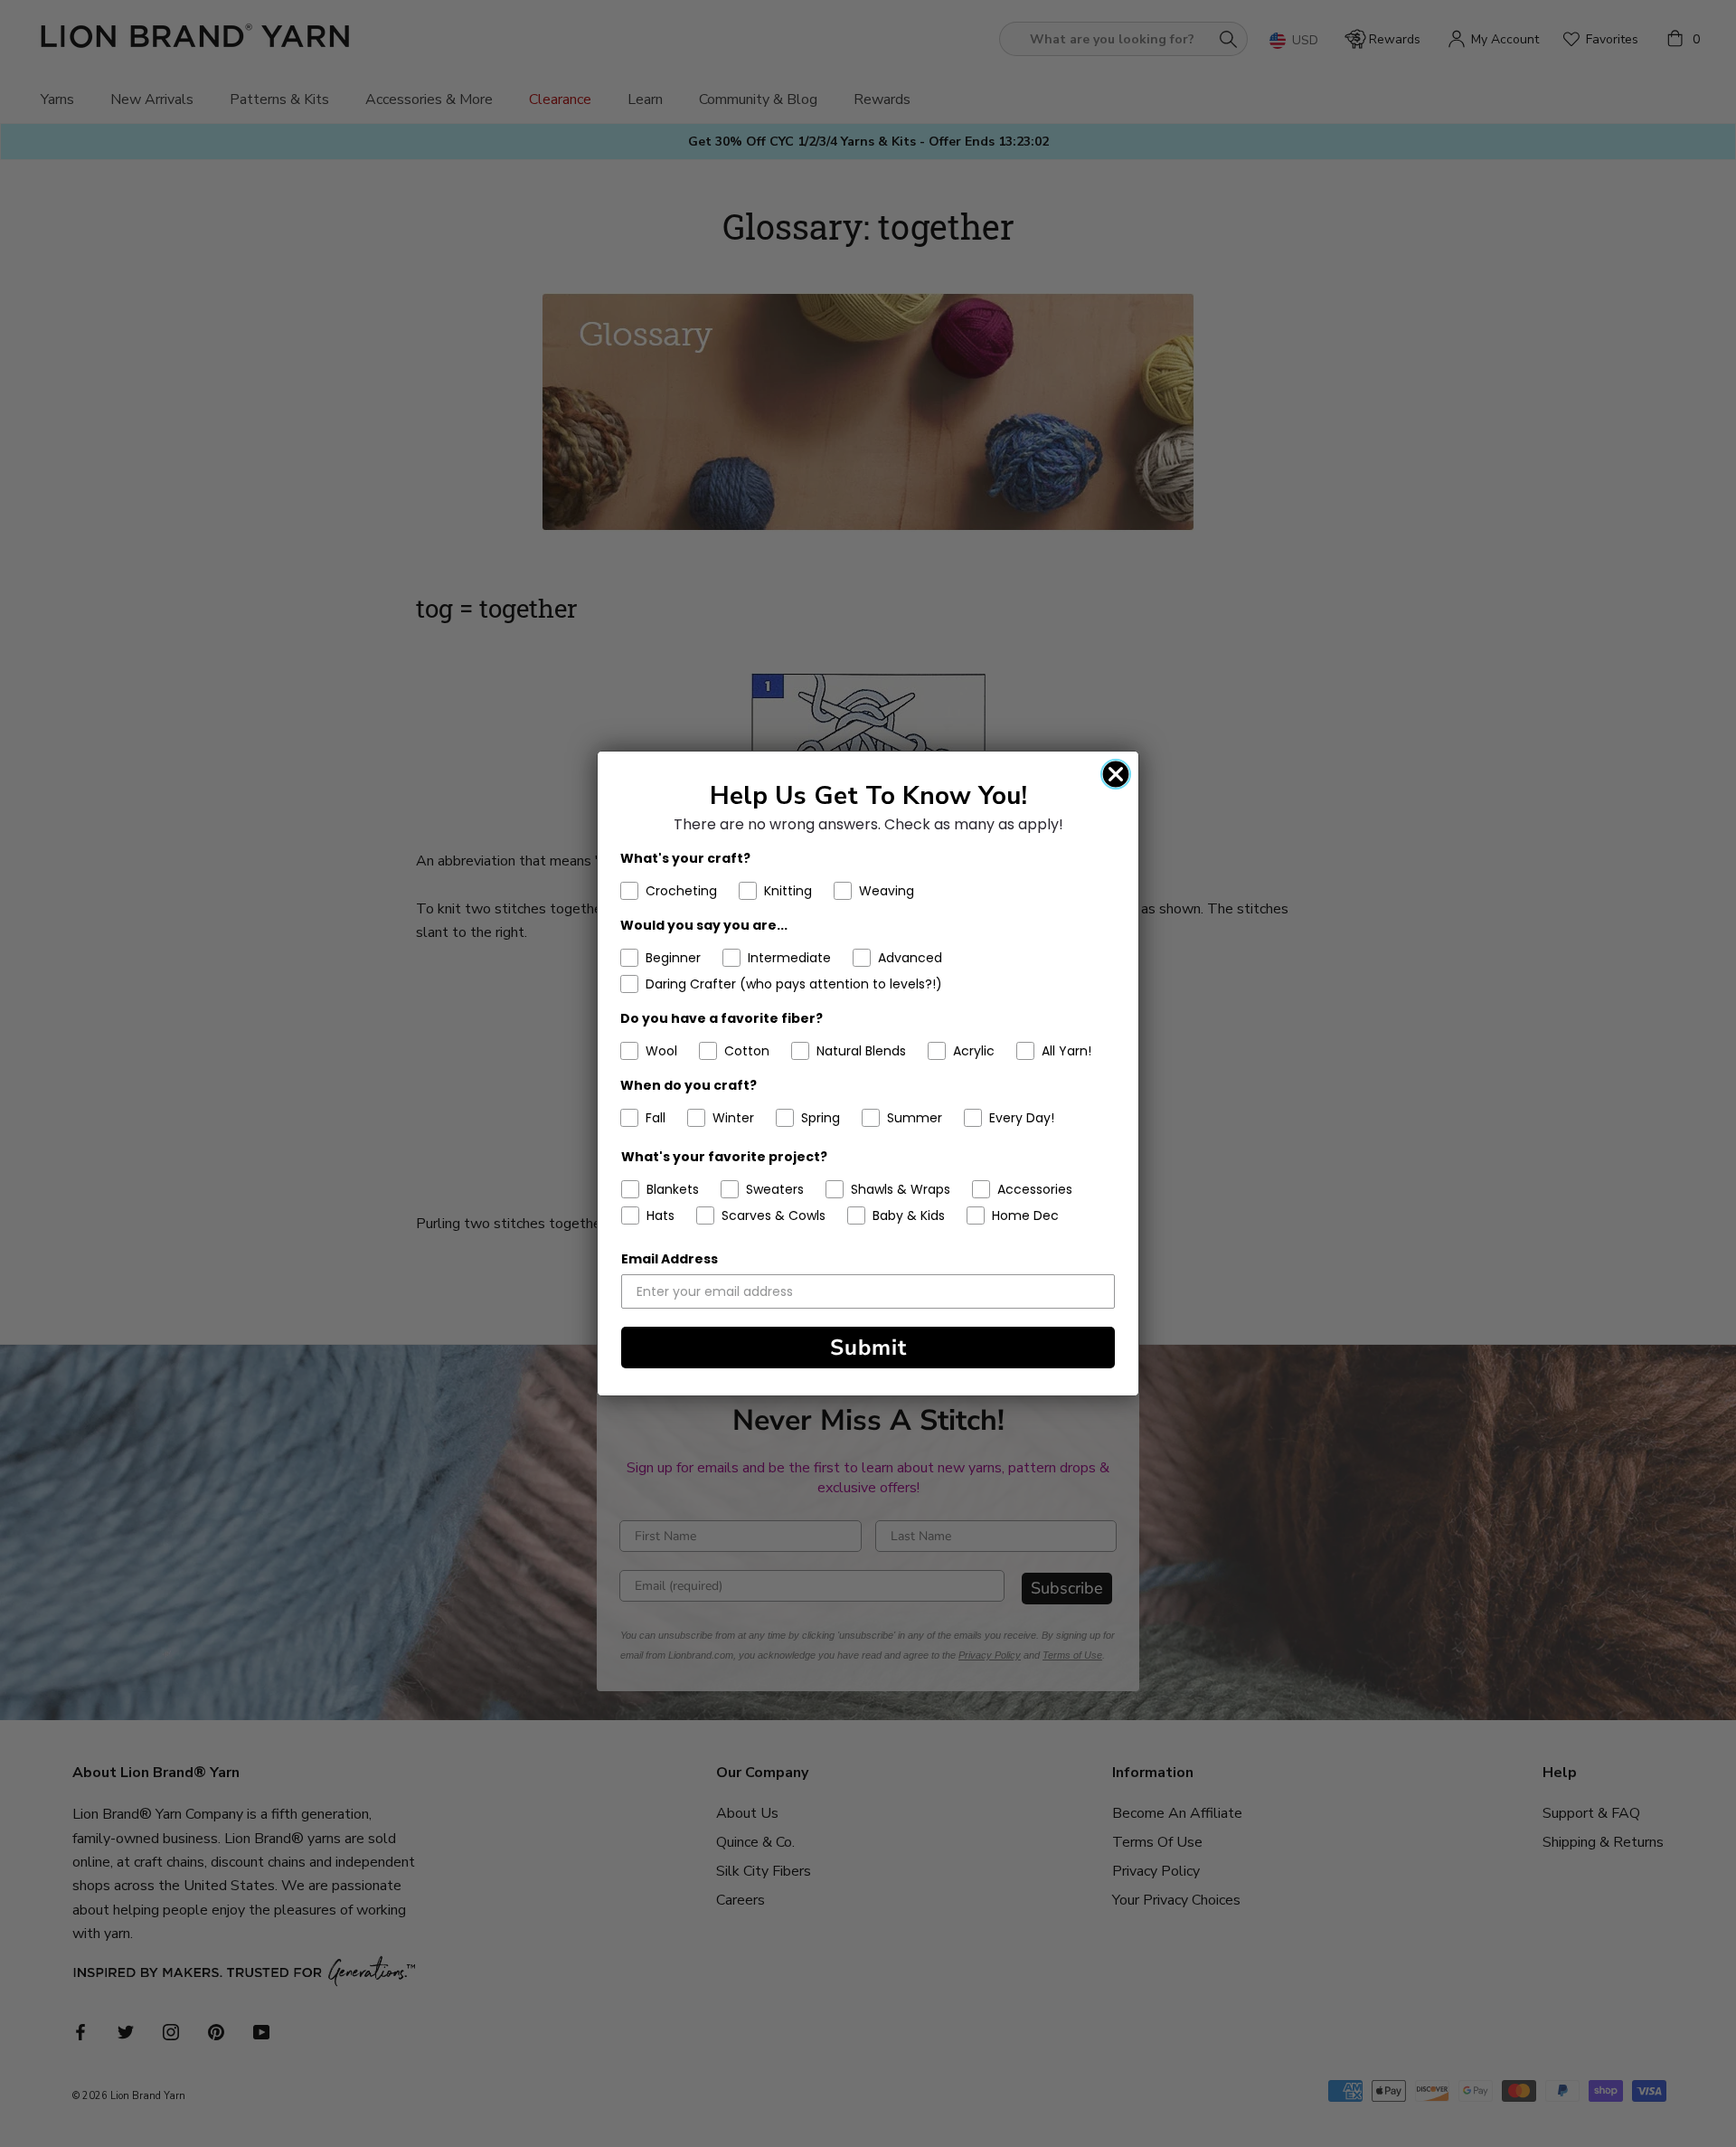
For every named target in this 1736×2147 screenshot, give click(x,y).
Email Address (670, 1259)
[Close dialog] (1116, 774)
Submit (868, 1348)
